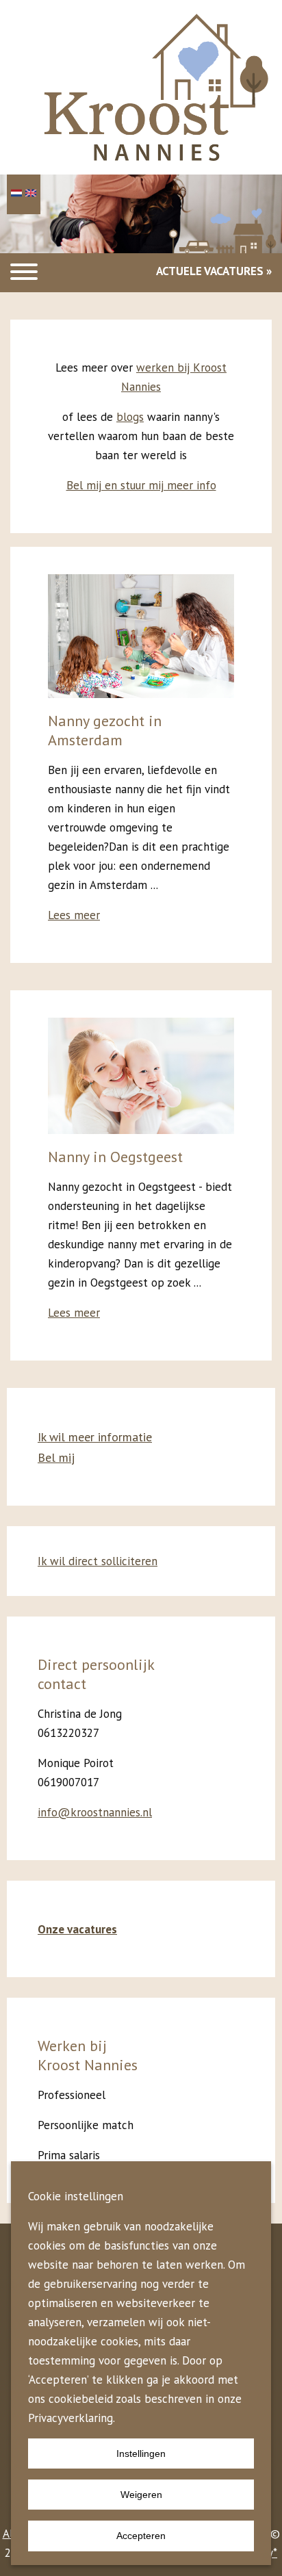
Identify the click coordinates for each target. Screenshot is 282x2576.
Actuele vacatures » (214, 271)
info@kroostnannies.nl (95, 1812)
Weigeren (141, 2495)
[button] (24, 273)
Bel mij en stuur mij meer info (141, 485)
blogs (130, 417)
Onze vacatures (77, 1929)
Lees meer (74, 915)
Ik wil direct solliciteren (98, 1561)
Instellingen (141, 2453)
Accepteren (141, 2536)
